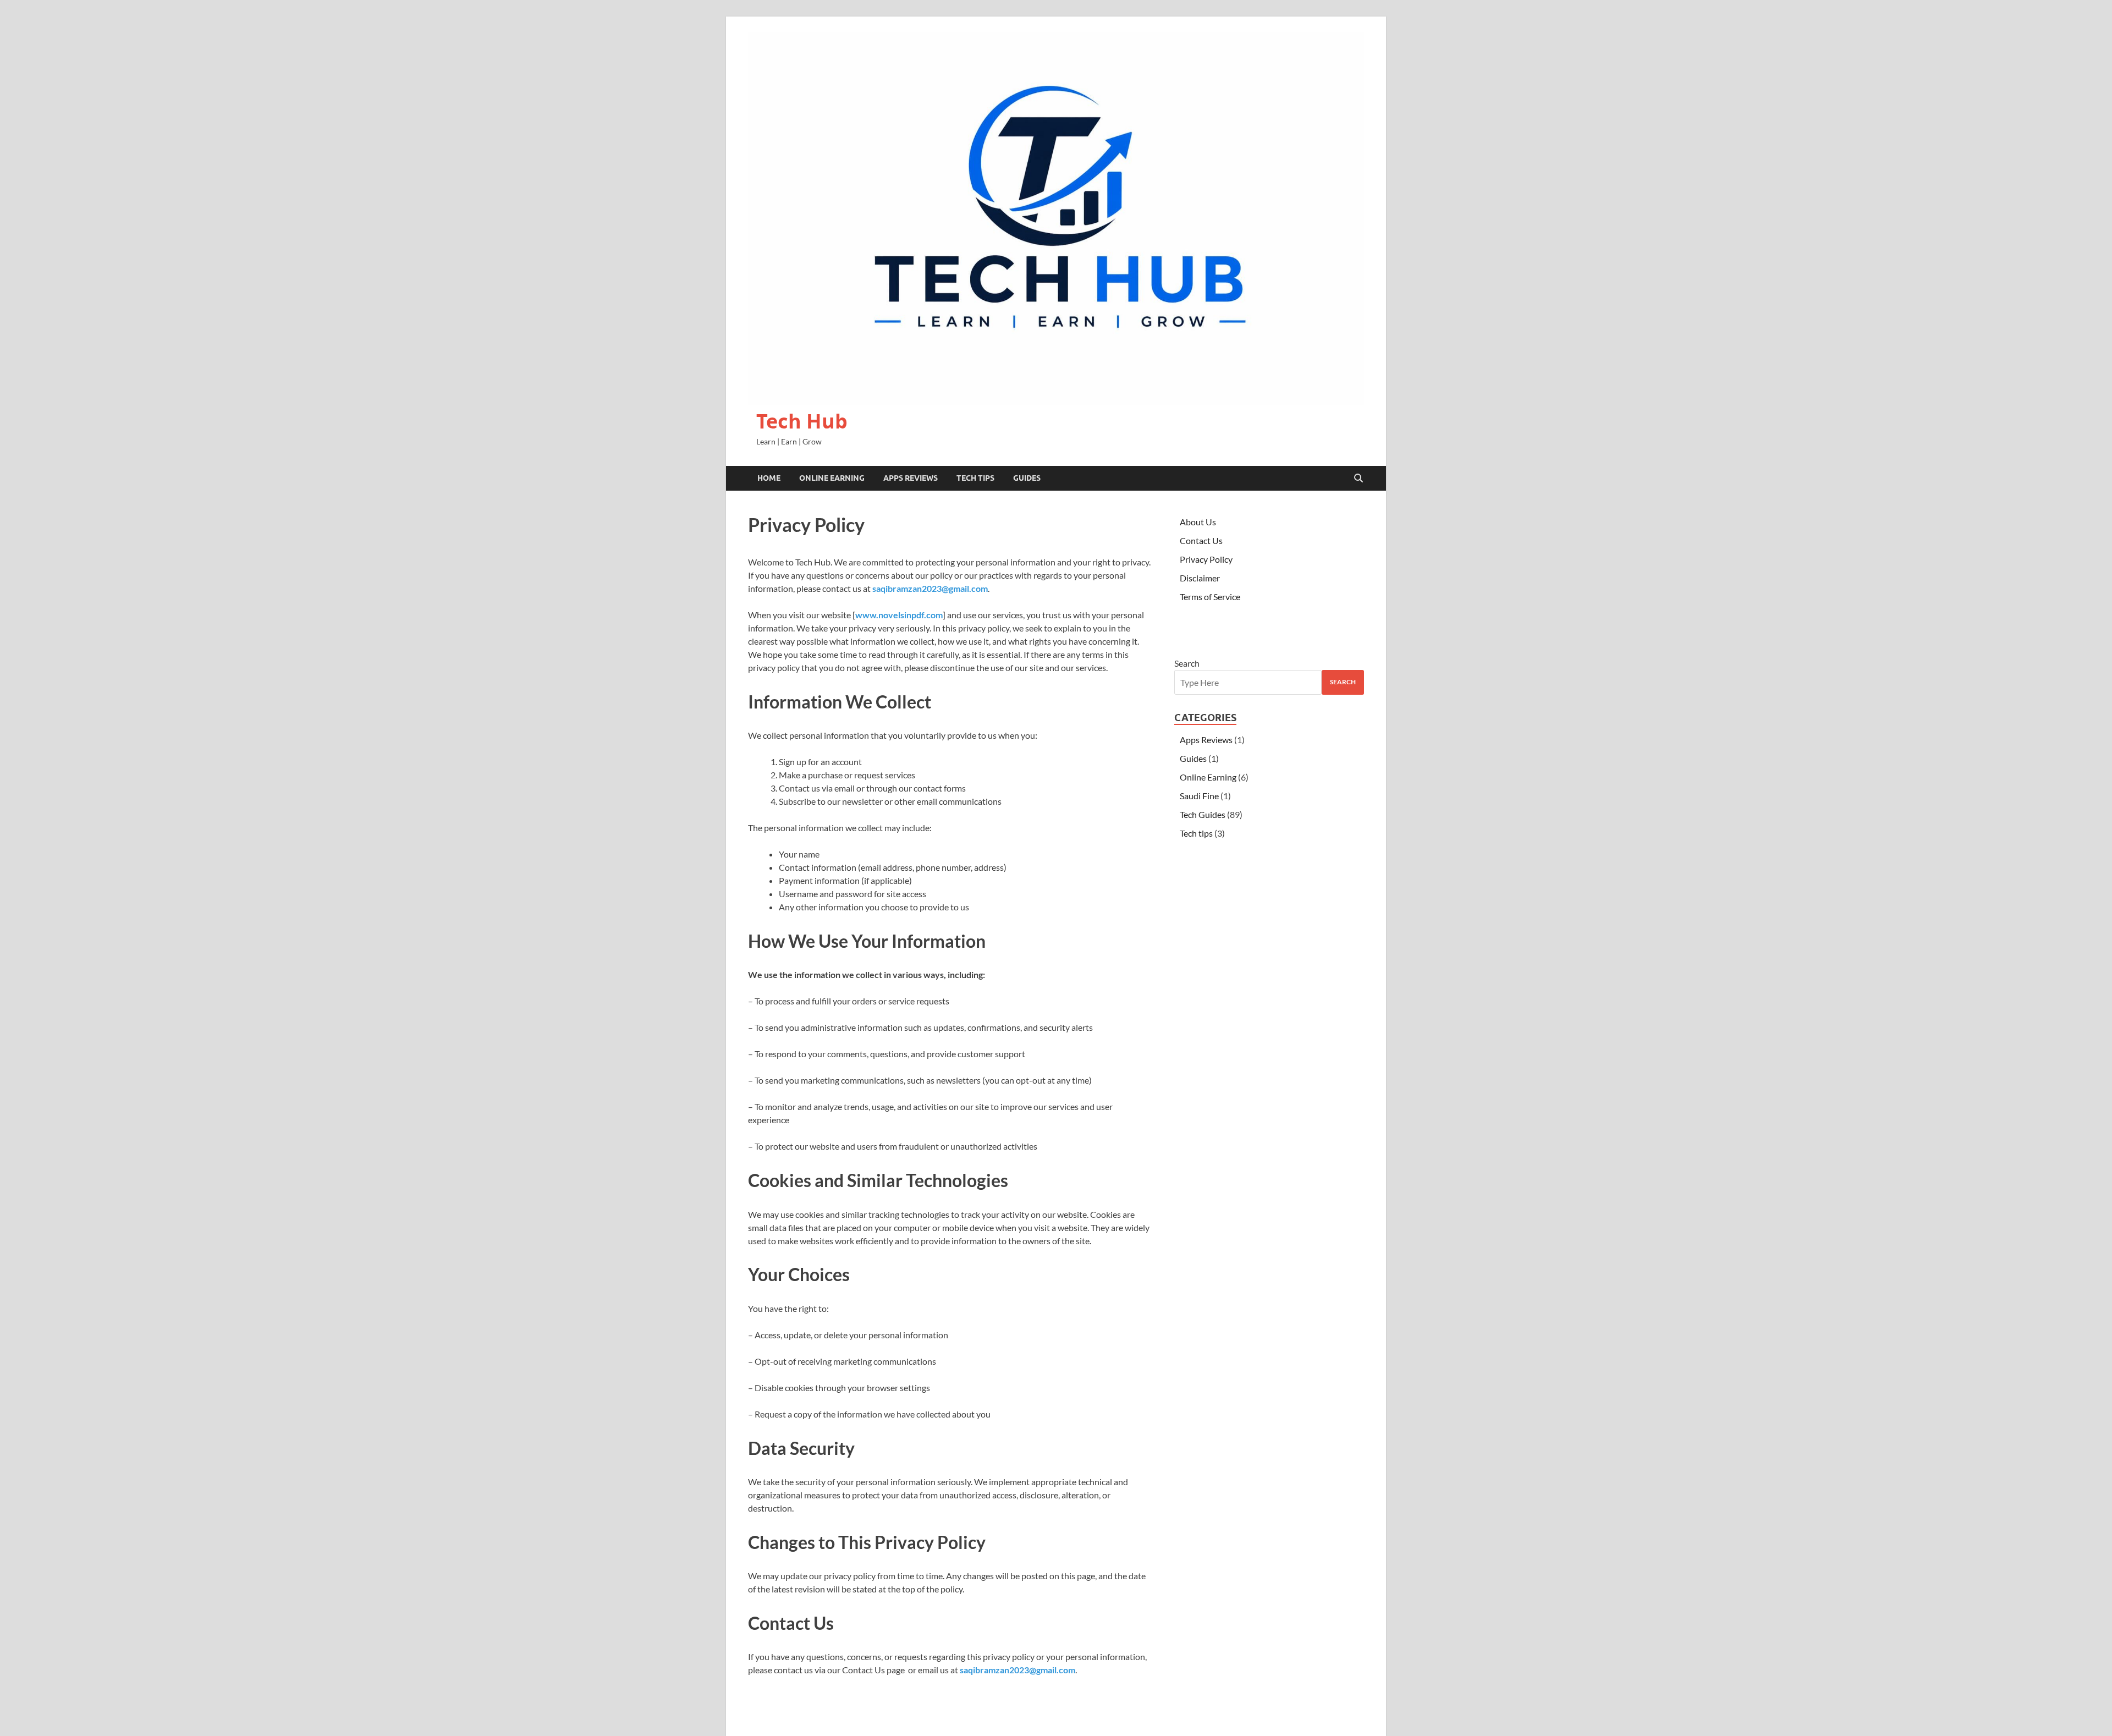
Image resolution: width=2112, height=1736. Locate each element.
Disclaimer (1200, 578)
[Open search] (1358, 479)
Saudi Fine (1199, 796)
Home (769, 478)
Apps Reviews (911, 478)
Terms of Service (1210, 597)
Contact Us (1201, 540)
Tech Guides (1203, 814)
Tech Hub (802, 421)
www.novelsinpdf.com (899, 615)
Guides (1027, 478)
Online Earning (832, 478)
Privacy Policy (1206, 559)
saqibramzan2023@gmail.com (930, 588)
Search (1187, 663)
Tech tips (975, 478)
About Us (1198, 522)
